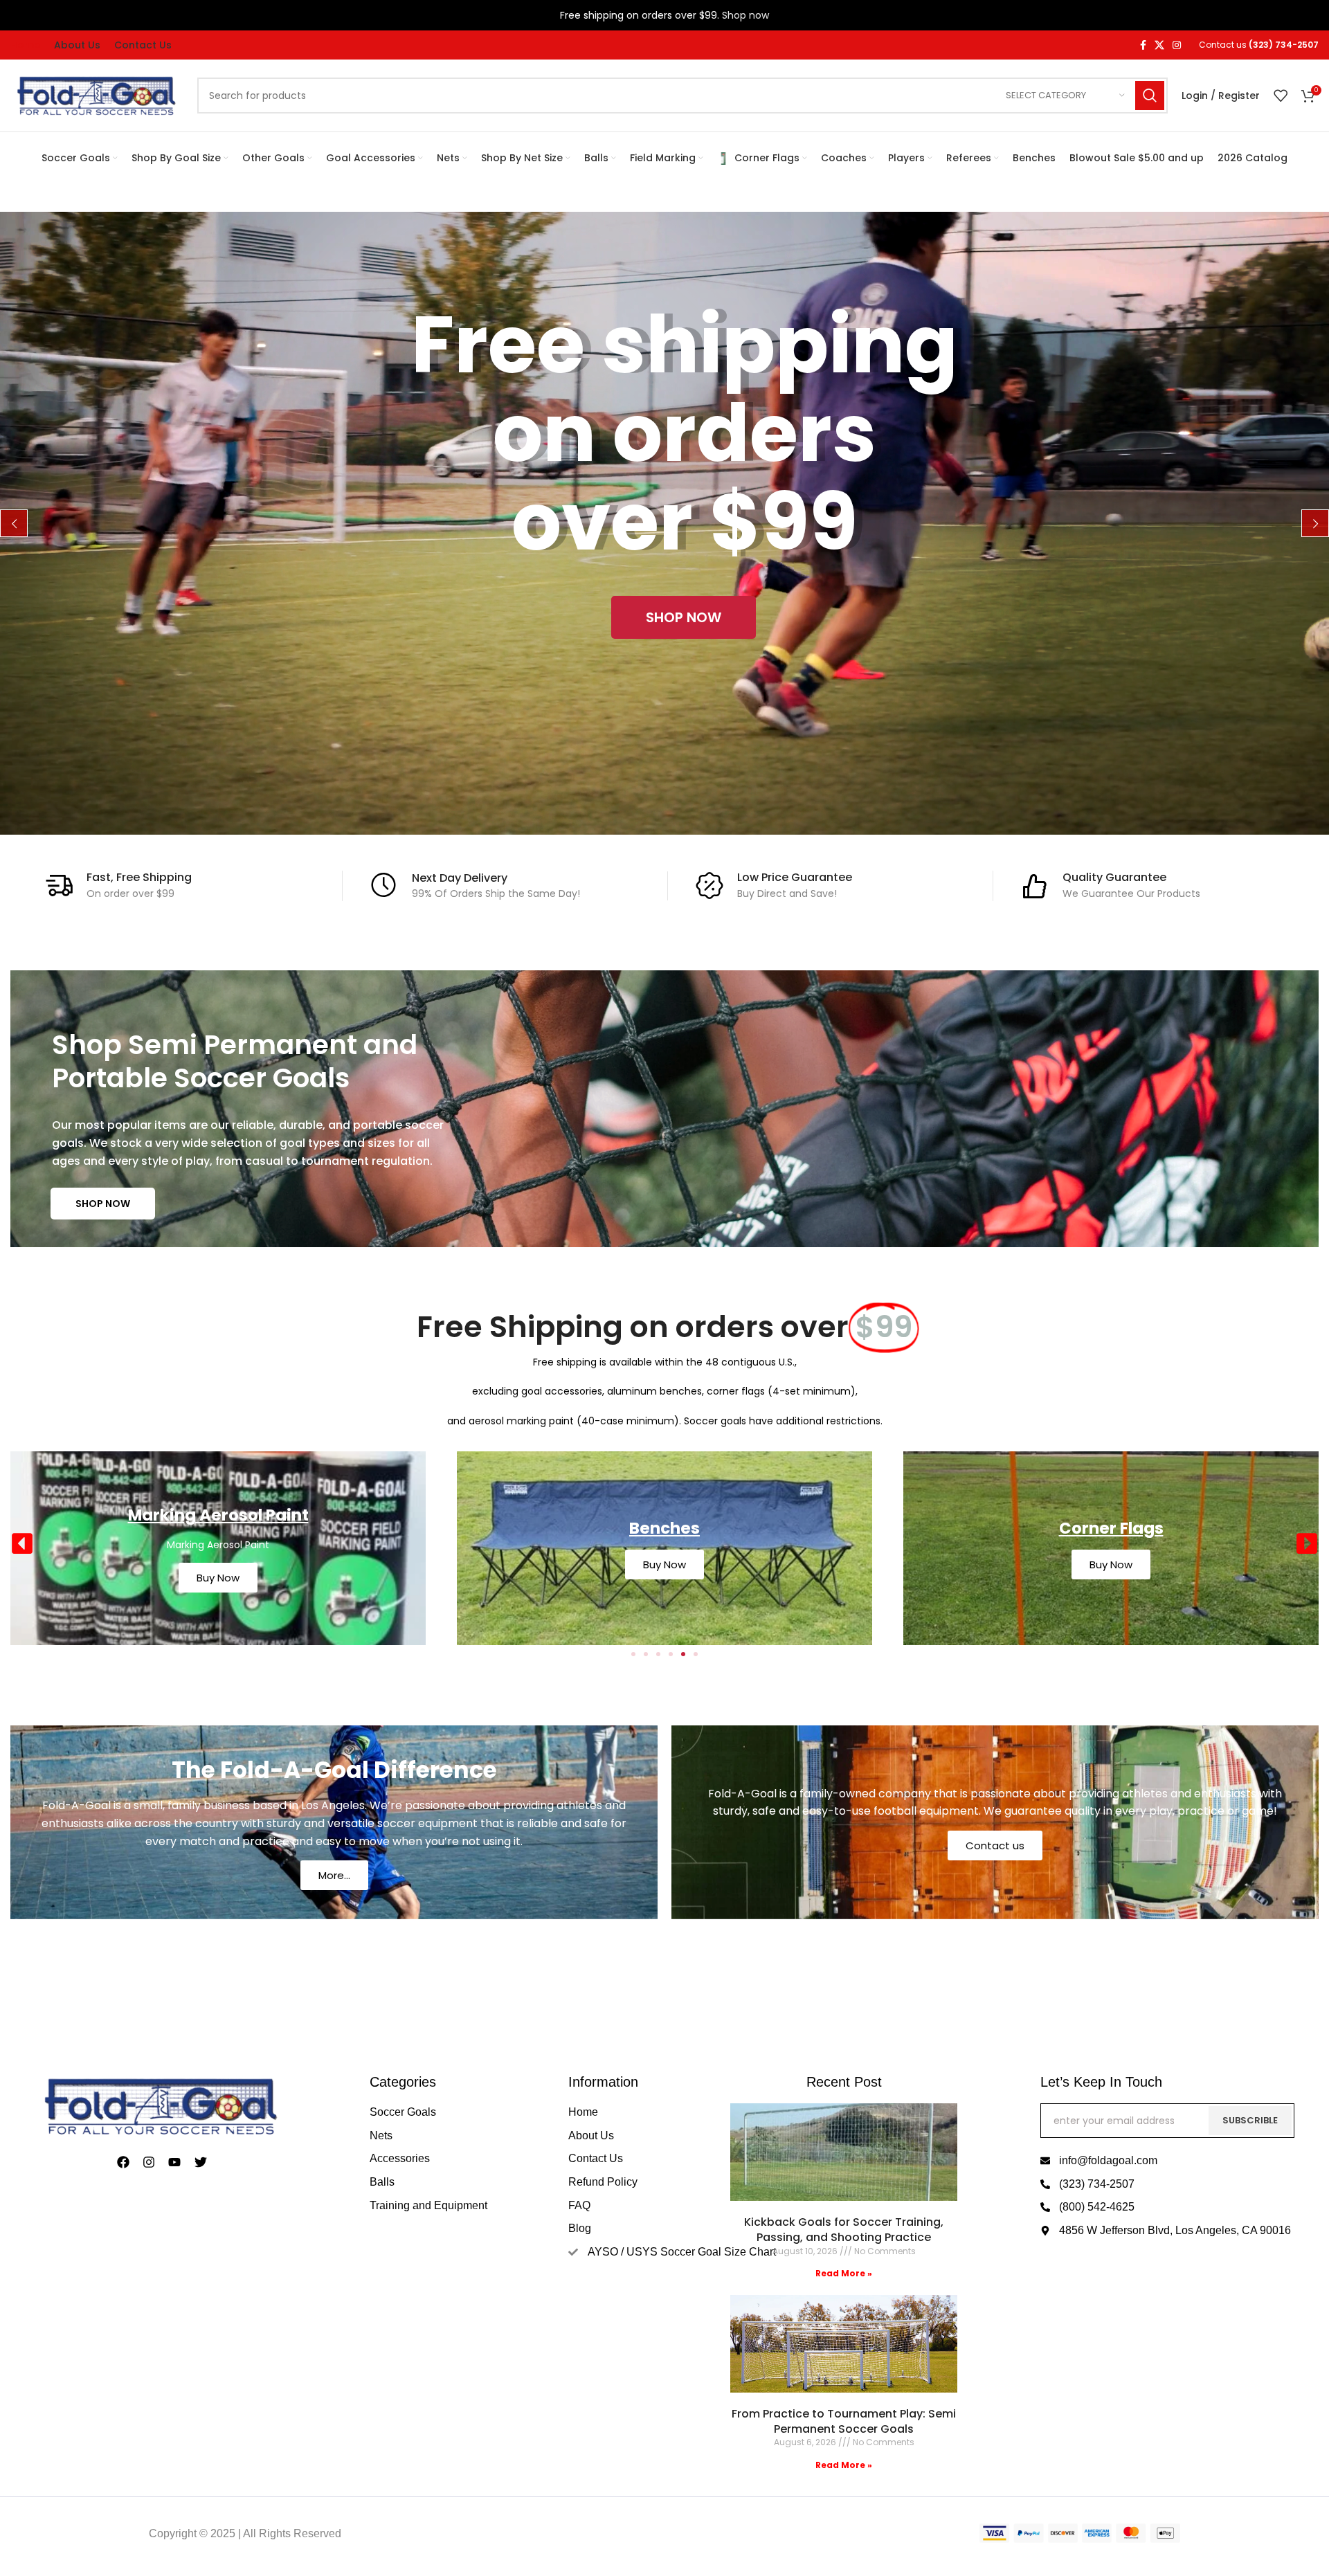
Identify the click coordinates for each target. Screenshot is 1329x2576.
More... (334, 1875)
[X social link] (1159, 45)
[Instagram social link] (1177, 45)
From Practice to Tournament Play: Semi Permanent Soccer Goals (844, 2421)
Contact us (995, 1845)
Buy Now (218, 1564)
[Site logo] (97, 95)
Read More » (844, 2273)
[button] (22, 1543)
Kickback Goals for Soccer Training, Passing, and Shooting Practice (844, 2230)
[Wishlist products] (1281, 96)
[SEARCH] (1150, 96)
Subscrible (1250, 2120)
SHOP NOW (103, 1204)
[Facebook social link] (1143, 45)
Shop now (745, 15)
